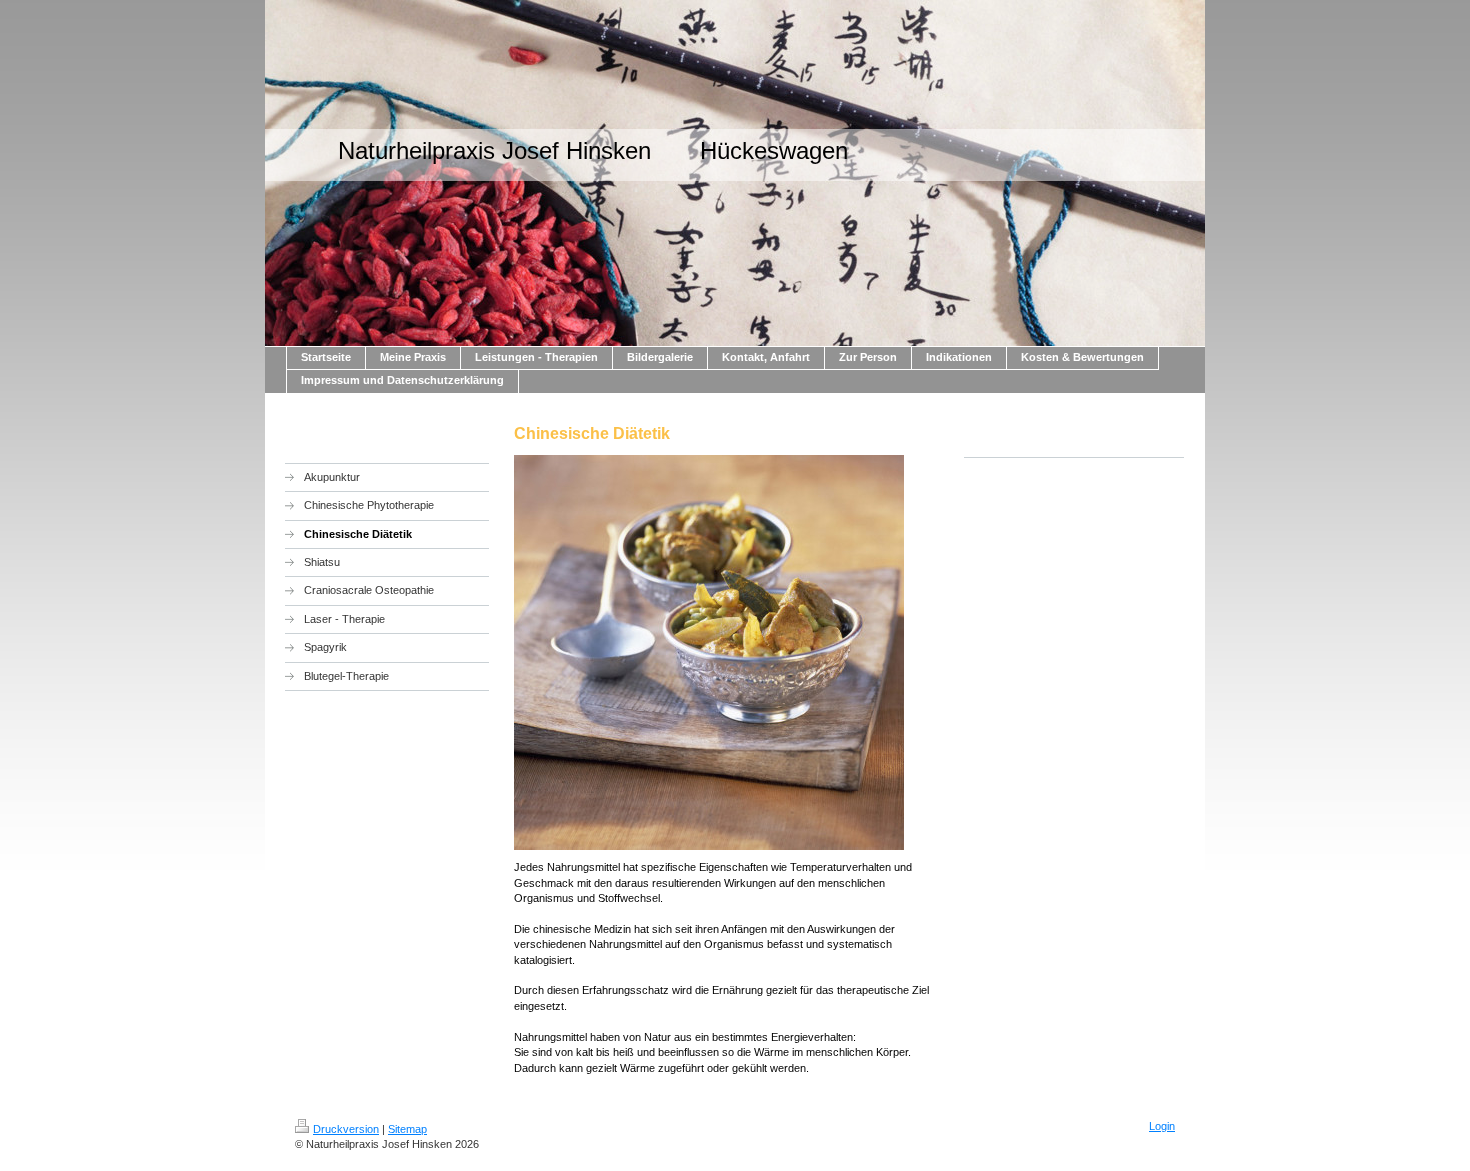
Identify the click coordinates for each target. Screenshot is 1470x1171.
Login (1162, 1126)
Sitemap (407, 1129)
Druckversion (346, 1129)
